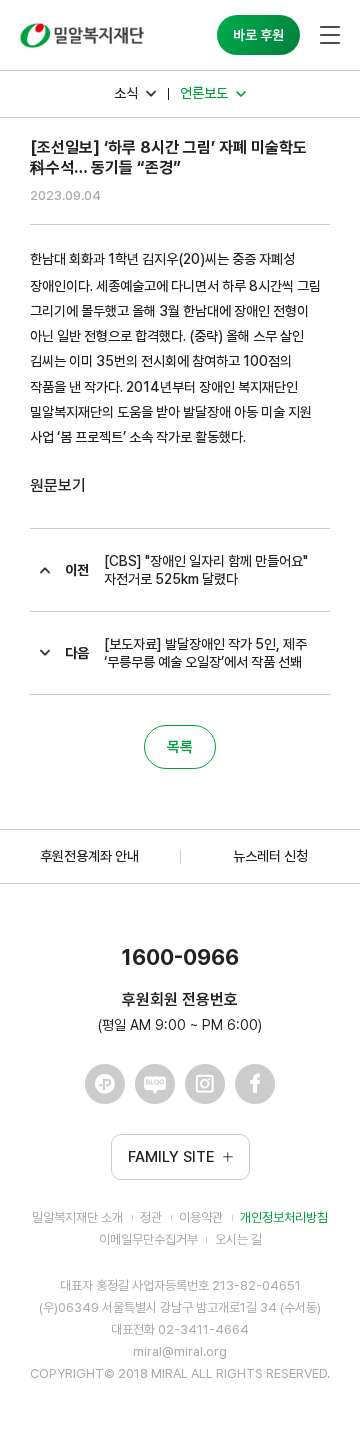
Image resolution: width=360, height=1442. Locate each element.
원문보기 (58, 485)
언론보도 (204, 93)
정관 (151, 1217)
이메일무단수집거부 (148, 1239)
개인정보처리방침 (284, 1217)
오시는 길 (238, 1239)
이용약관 (201, 1217)
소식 (126, 93)
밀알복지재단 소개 (77, 1217)
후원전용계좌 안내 (89, 856)
